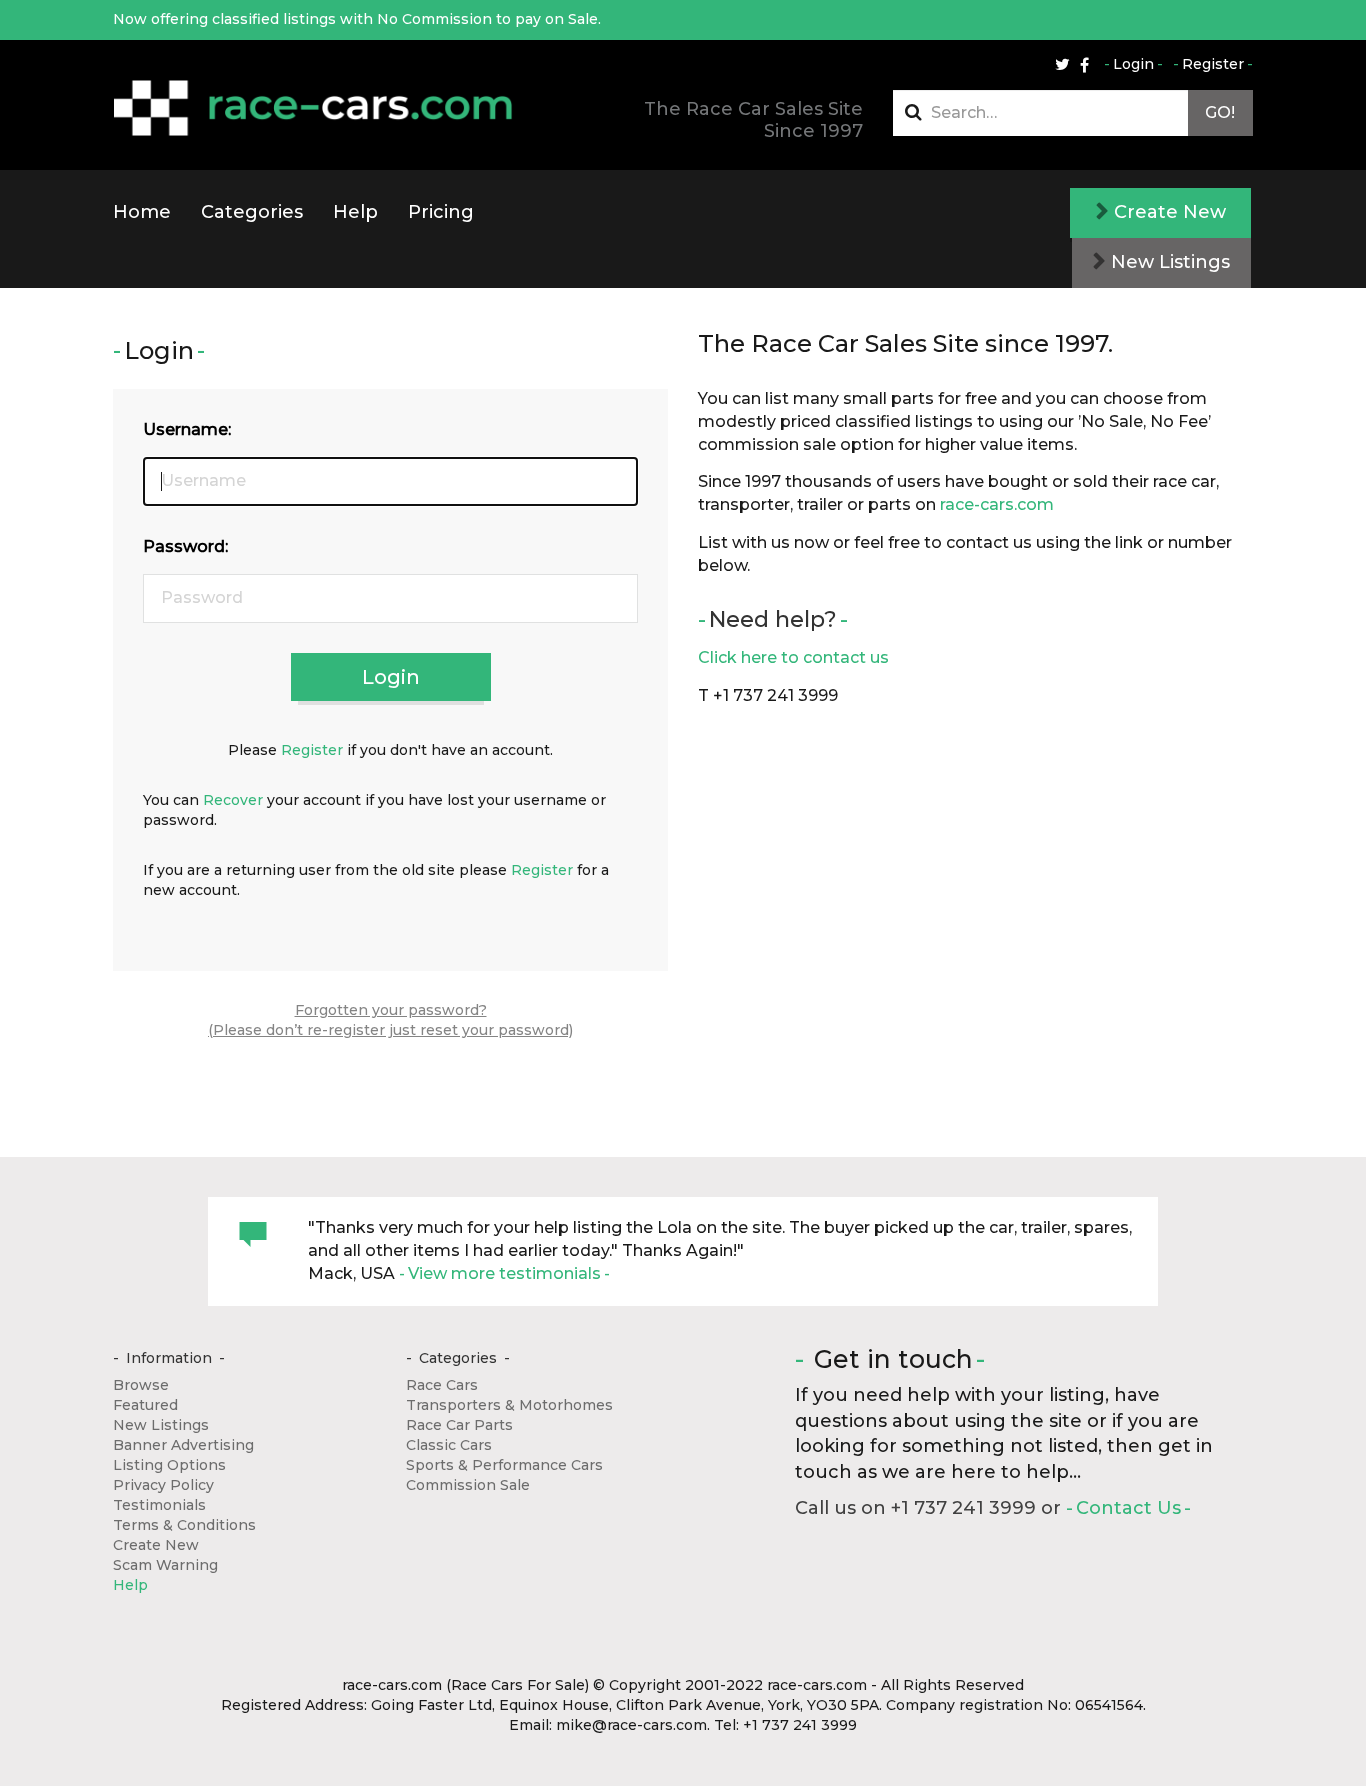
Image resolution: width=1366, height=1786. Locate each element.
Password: (185, 546)
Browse (141, 1385)
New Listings (1168, 262)
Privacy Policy (163, 1485)
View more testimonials (504, 1273)
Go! (1220, 112)
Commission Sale (468, 1485)
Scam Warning (165, 1565)
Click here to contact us (793, 657)
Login (1133, 64)
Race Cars (442, 1385)
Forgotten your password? (391, 1010)
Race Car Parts (459, 1425)
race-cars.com (997, 504)
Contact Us (1128, 1508)
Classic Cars (449, 1445)
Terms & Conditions (184, 1525)
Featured (145, 1405)
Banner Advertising (183, 1445)
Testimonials (159, 1505)
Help (355, 212)
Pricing (441, 212)
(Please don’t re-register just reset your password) (390, 1030)
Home (142, 212)
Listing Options (169, 1465)
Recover (233, 800)
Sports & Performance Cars (504, 1465)
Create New (1167, 212)
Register (1213, 64)
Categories (252, 212)
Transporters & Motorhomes (509, 1405)
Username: (187, 429)
